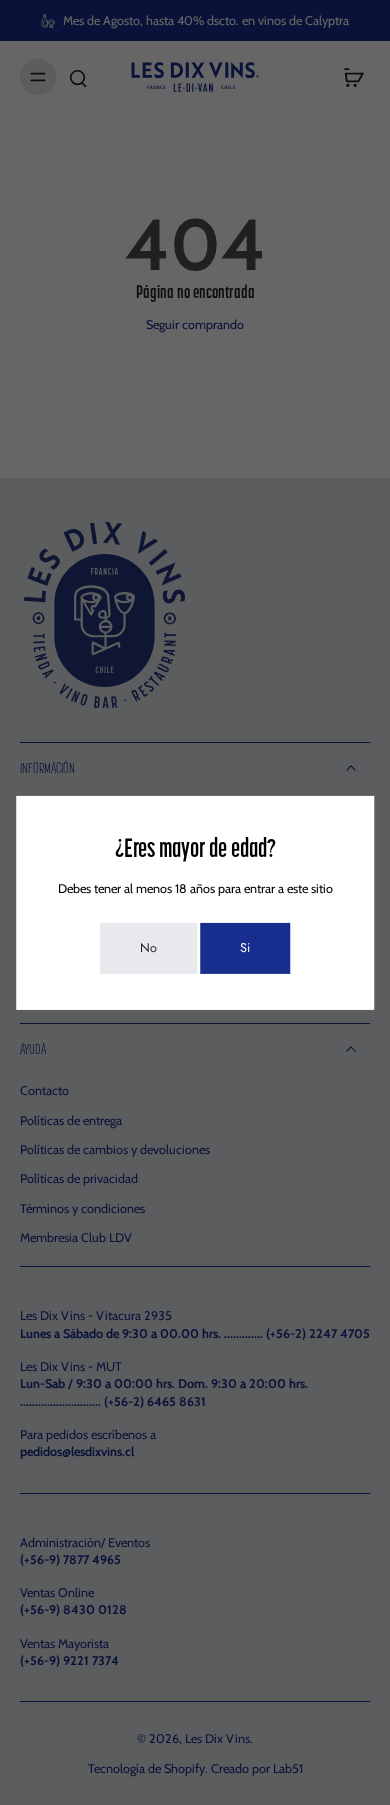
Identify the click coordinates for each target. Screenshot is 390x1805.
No (148, 948)
